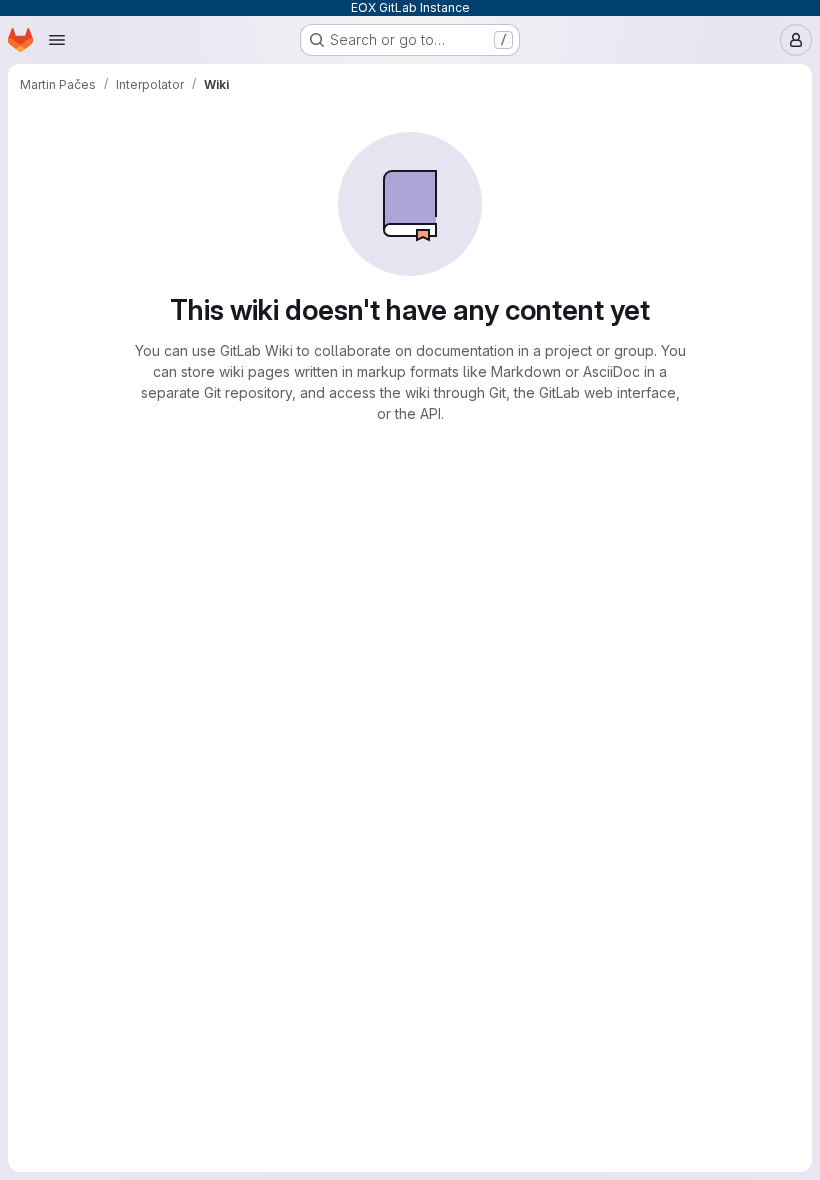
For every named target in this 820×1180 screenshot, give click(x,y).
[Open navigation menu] (57, 40)
